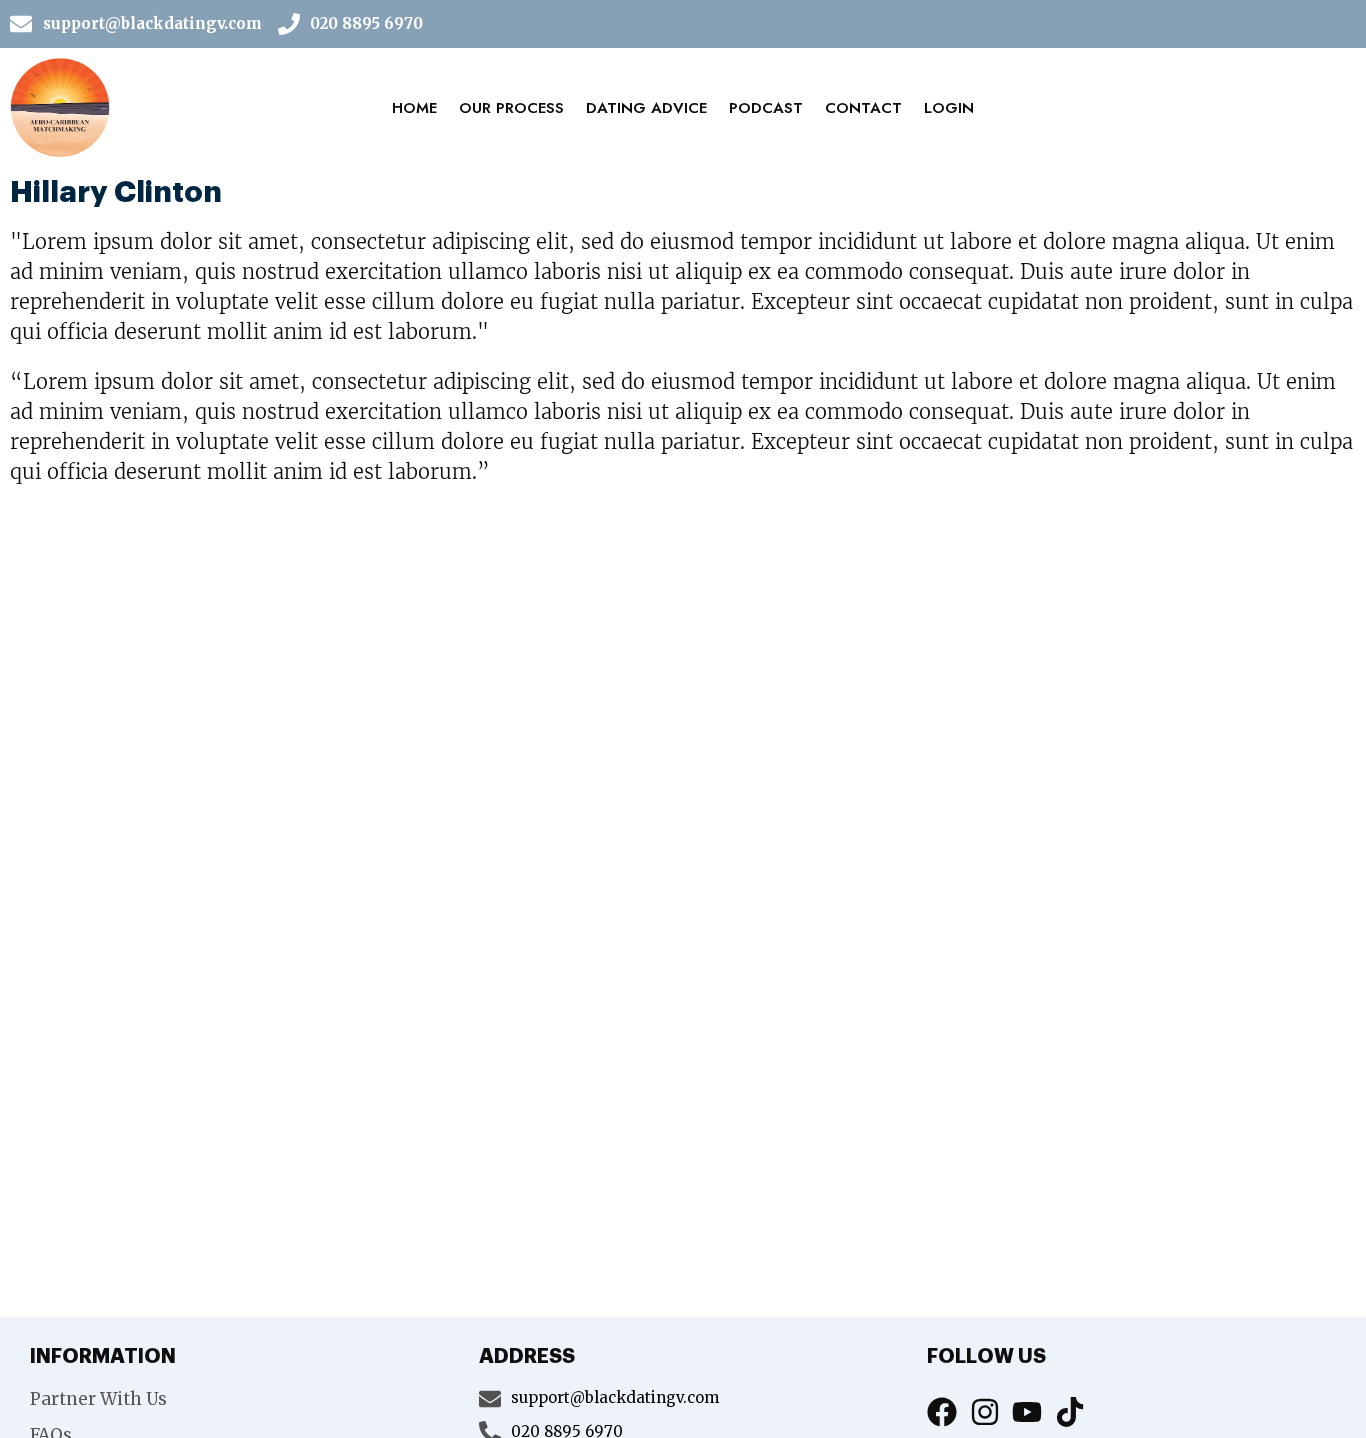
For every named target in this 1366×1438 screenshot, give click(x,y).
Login (949, 108)
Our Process (511, 108)
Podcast (766, 108)
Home (414, 108)
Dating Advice (646, 108)
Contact (863, 108)
